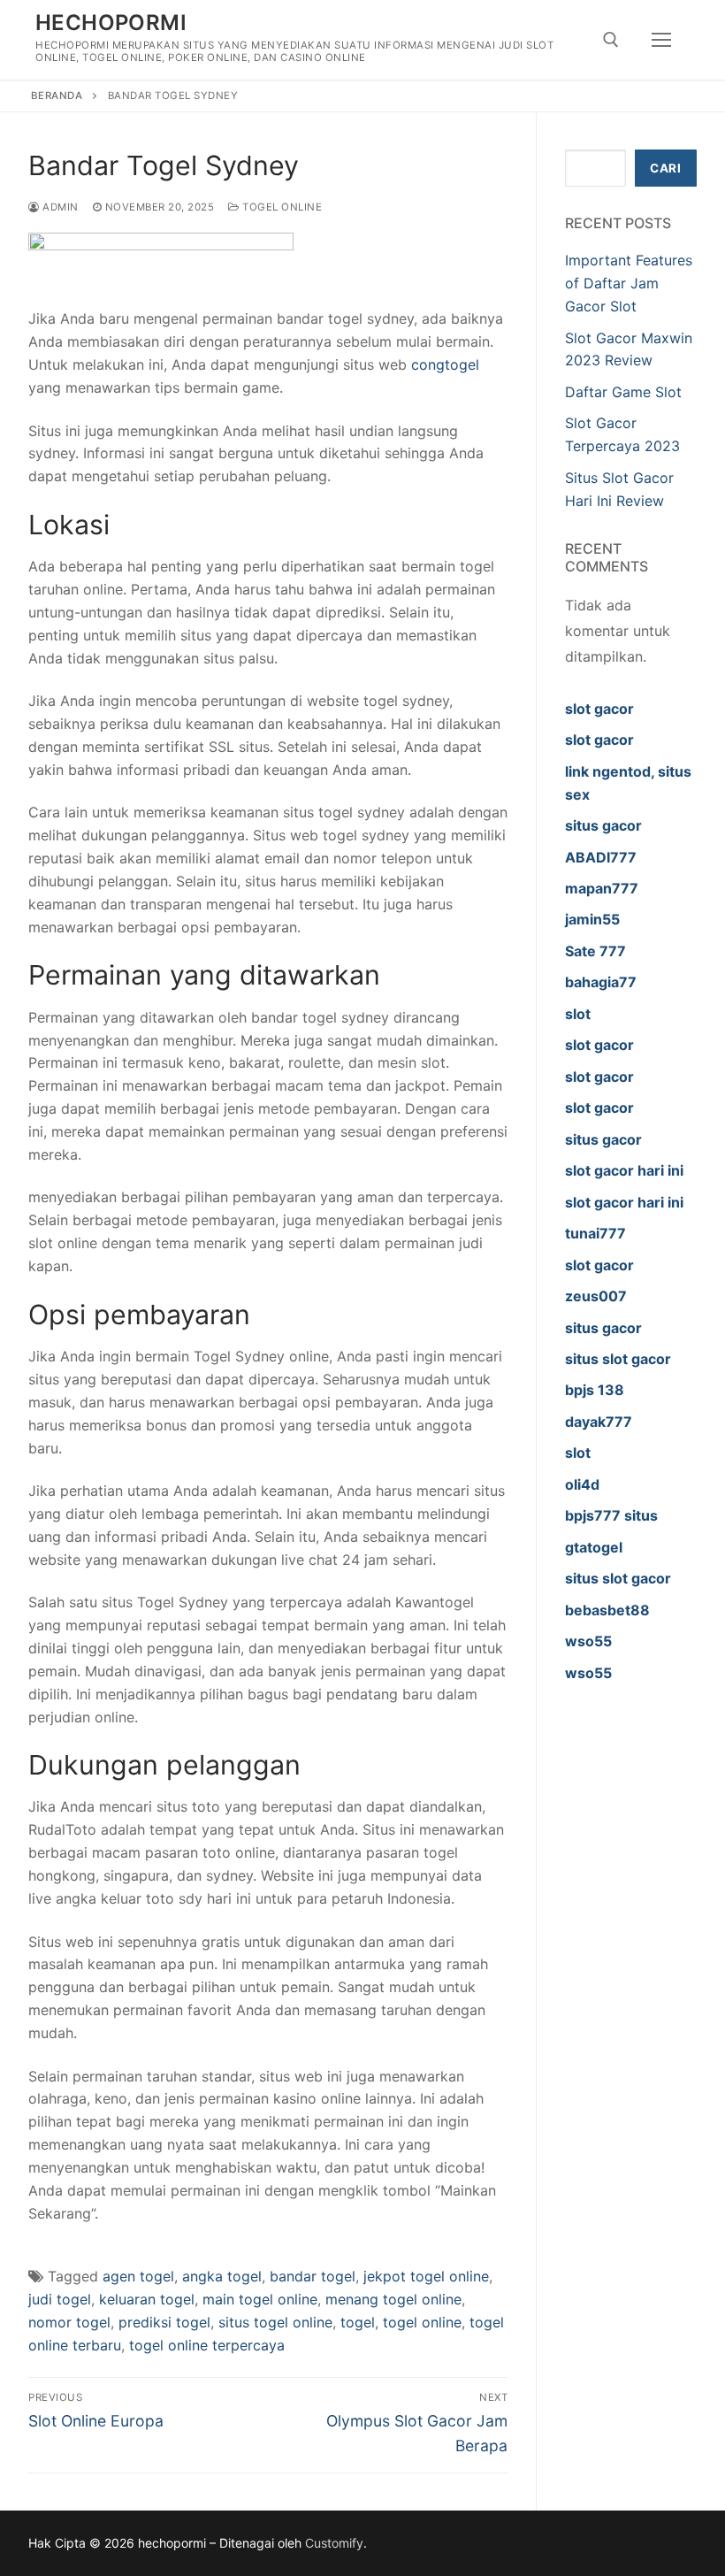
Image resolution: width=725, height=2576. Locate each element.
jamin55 (592, 919)
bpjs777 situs (611, 1515)
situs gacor (603, 825)
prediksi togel (164, 2322)
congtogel (445, 364)
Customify (334, 2543)
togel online (422, 2322)
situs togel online (275, 2322)
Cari (665, 168)
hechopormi (111, 23)
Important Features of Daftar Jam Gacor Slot (629, 283)
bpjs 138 (595, 1390)
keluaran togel (147, 2299)
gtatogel (594, 1547)
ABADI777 (601, 857)
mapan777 (602, 888)
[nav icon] (661, 40)
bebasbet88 (607, 1610)
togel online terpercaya (207, 2345)
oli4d (582, 1484)
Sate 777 (595, 951)
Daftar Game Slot (623, 392)
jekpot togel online (426, 2276)
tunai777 (595, 1233)
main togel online (260, 2299)
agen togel (138, 2276)
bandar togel (313, 2276)
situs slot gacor (618, 1359)
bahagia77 (601, 982)
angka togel (222, 2276)
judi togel (60, 2299)
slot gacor (599, 709)
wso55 (588, 1641)
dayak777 (599, 1422)
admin (59, 207)
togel (358, 2322)
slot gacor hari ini (624, 1170)
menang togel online (393, 2299)
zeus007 (596, 1296)
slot (578, 1014)
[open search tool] (611, 40)
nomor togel (69, 2322)
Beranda (57, 96)
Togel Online (281, 207)
